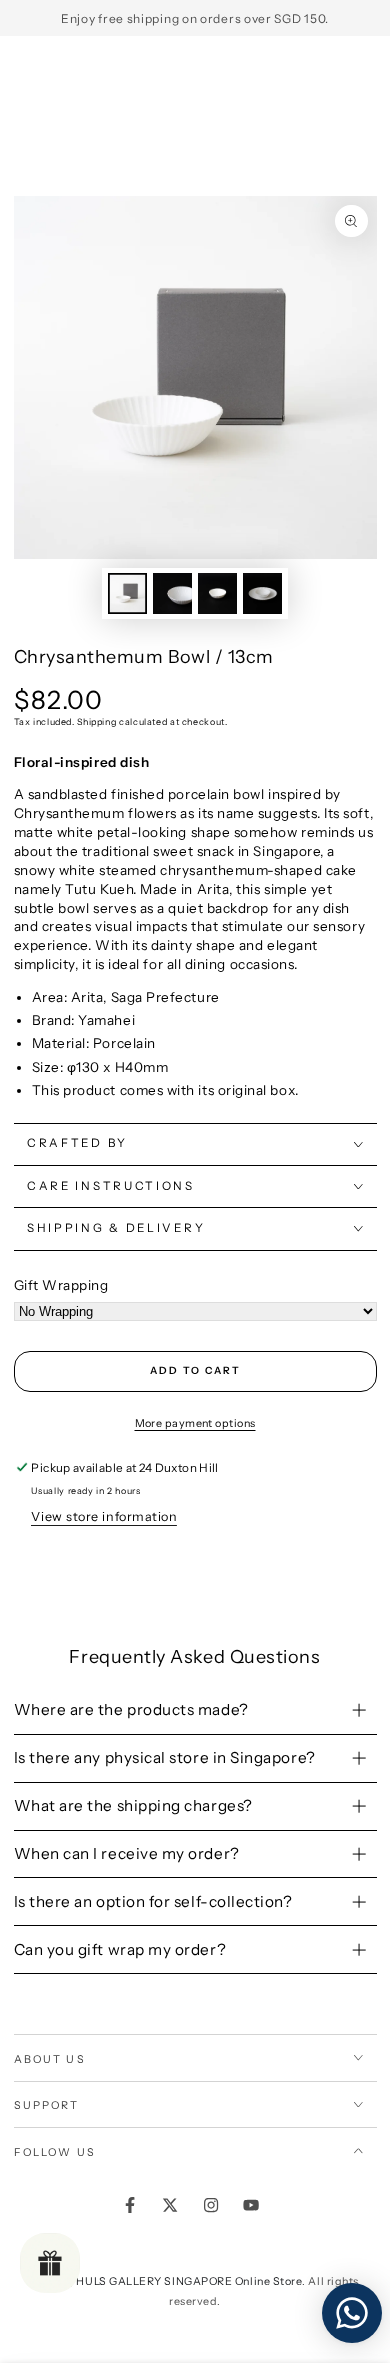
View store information (104, 1516)
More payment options (195, 1423)
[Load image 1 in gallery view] (128, 593)
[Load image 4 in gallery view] (263, 593)
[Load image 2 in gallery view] (173, 593)
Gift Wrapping (61, 1285)
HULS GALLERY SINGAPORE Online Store (189, 2281)
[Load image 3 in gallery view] (218, 593)
